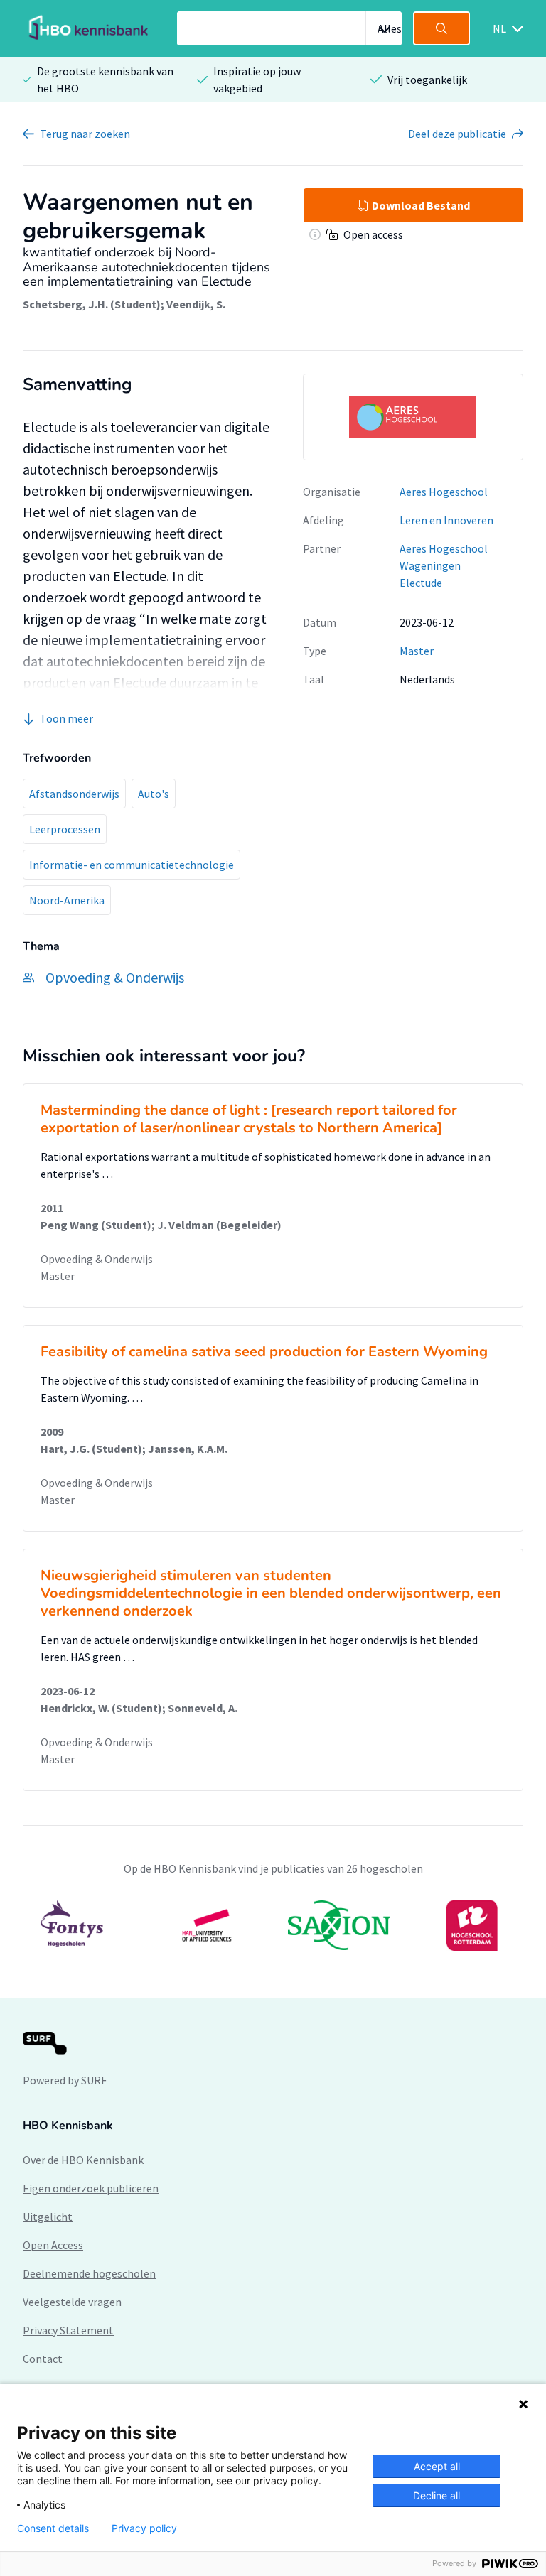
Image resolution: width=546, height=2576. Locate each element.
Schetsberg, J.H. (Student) (92, 304)
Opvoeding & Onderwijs (97, 1259)
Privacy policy (144, 2528)
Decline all (437, 2495)
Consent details (53, 2528)
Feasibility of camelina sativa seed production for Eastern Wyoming (264, 1352)
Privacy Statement (68, 2330)
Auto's (154, 794)
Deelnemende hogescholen (89, 2273)
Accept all (437, 2466)
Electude (421, 583)
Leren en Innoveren (446, 520)
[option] (273, 1925)
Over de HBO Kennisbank (83, 2160)
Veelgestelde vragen (72, 2302)
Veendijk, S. (196, 304)
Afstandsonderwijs (74, 794)
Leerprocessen (65, 829)
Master (417, 651)
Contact (43, 2359)
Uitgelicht (48, 2217)
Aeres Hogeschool (444, 492)
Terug (85, 134)
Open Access (53, 2245)
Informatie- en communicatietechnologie (132, 865)
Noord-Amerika (67, 900)
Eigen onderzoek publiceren (91, 2188)
